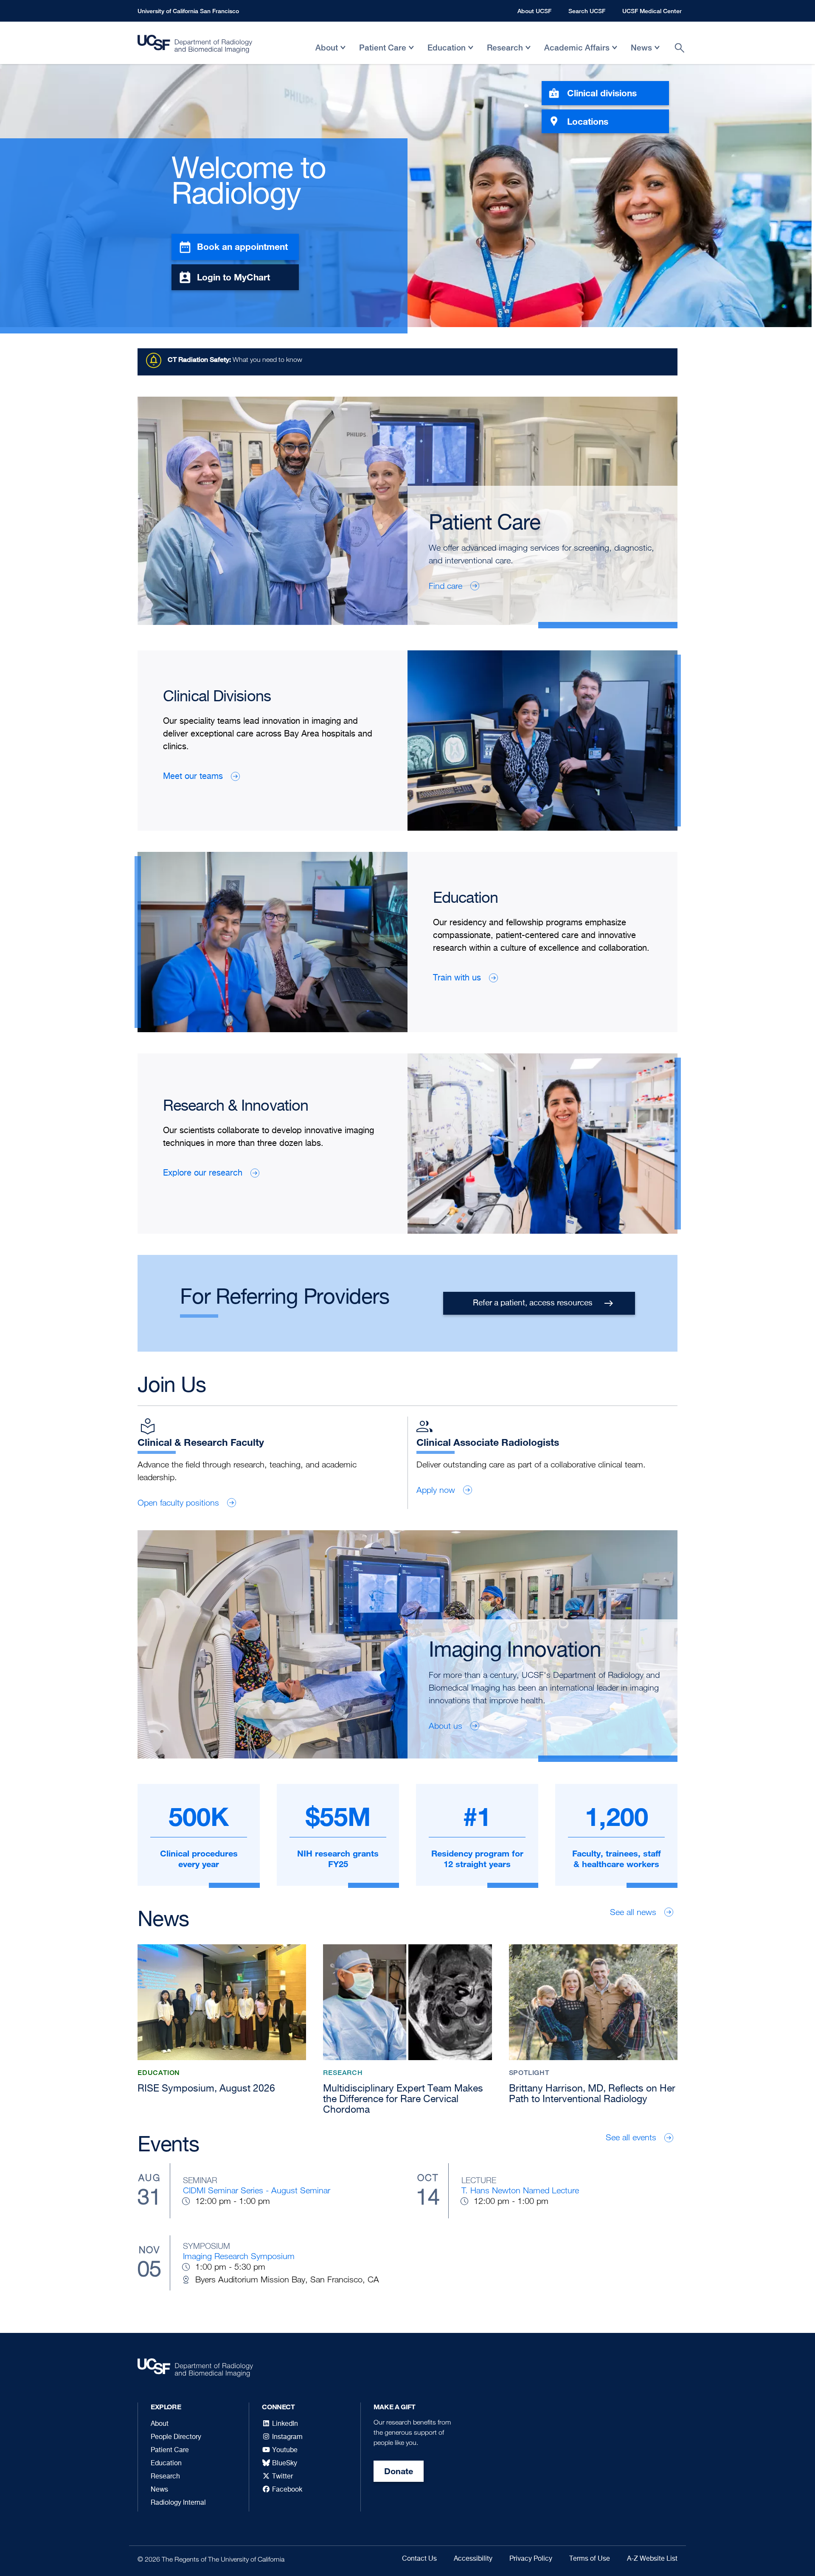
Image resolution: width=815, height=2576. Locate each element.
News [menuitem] (641, 54)
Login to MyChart (233, 277)
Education (166, 2464)
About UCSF (534, 11)
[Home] (195, 46)
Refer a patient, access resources (533, 1303)
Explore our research (203, 1173)
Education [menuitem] (447, 54)
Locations (588, 121)
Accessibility (473, 2559)
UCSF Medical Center (652, 11)
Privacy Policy (531, 2559)
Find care (445, 586)
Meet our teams (193, 777)
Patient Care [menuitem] (383, 54)
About (160, 2424)
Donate (399, 2471)
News (159, 2490)
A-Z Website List (652, 2559)
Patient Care (170, 2450)
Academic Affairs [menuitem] (577, 54)
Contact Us (419, 2559)
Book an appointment (242, 246)
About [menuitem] (327, 54)
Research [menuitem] (505, 54)
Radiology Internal (178, 2503)
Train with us (457, 978)
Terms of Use (590, 2559)
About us (445, 1726)
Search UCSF (587, 11)
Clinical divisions (602, 93)
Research (165, 2477)
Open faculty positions (178, 1503)
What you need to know (235, 360)
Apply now (436, 1490)
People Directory (176, 2437)
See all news (633, 1912)
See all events (631, 2137)
